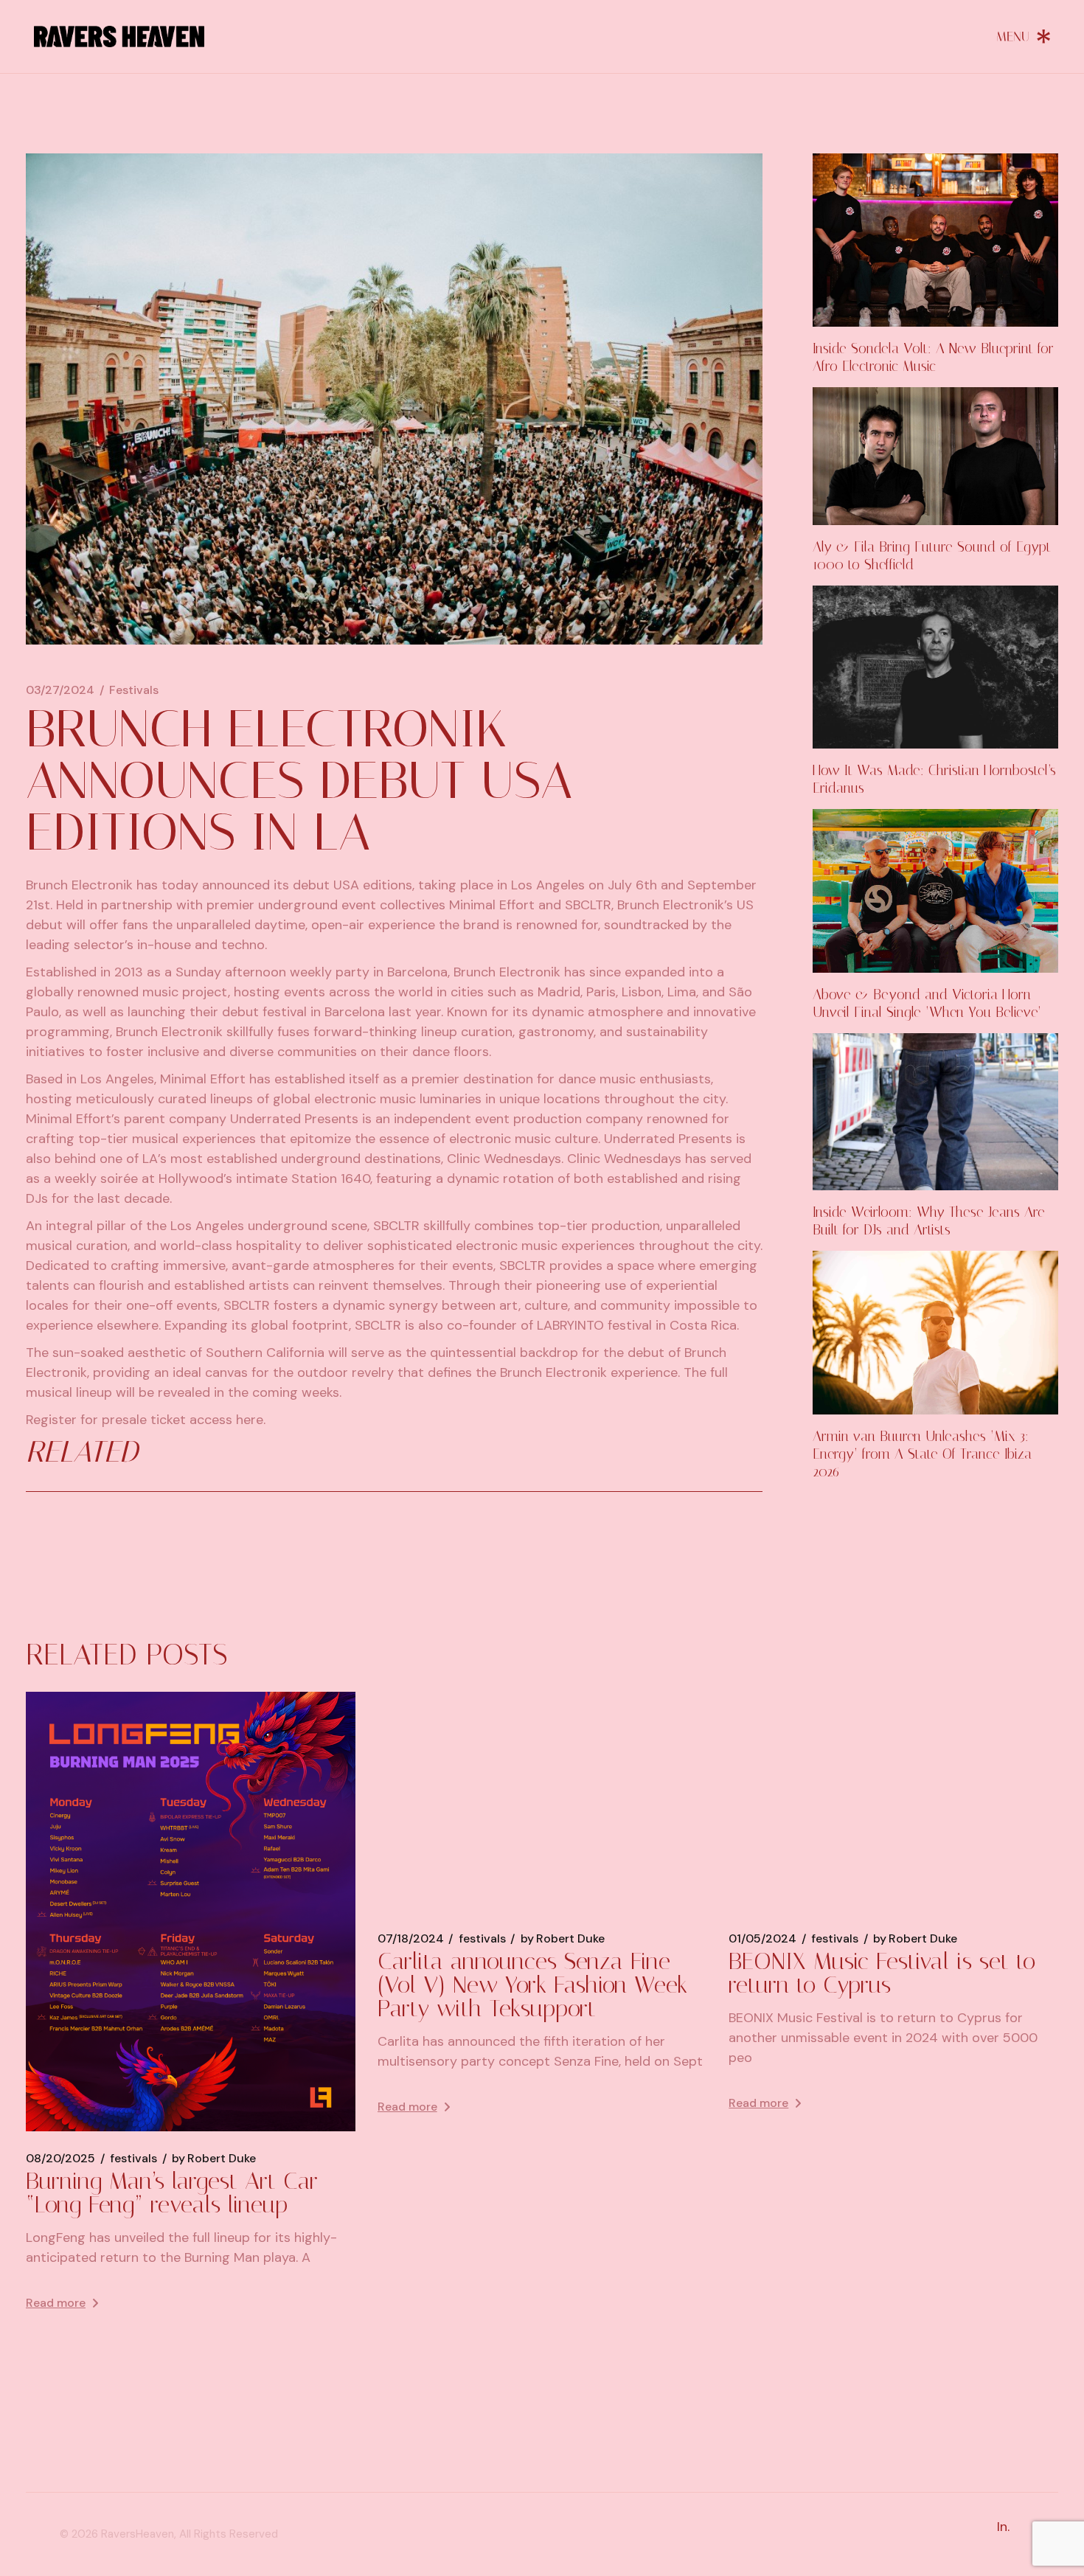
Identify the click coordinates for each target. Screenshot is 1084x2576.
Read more (56, 2303)
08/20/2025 (60, 2159)
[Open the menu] (1024, 36)
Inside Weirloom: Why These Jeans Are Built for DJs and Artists (929, 1221)
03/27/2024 (60, 690)
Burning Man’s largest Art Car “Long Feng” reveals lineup (172, 2193)
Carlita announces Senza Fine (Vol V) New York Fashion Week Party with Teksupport (532, 1985)
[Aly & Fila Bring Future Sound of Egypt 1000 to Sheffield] (935, 456)
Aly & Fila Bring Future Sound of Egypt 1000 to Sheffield (932, 556)
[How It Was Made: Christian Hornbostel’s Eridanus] (935, 667)
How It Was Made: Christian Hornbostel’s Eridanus (934, 779)
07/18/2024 (411, 1939)
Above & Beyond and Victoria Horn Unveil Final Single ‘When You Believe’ (927, 1003)
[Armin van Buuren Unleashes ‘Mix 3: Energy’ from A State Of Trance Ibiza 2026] (935, 1333)
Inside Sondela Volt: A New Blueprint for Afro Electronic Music (933, 357)
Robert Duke (214, 2159)
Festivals (134, 690)
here (250, 1420)
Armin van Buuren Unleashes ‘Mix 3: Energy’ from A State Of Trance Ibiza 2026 (922, 1454)
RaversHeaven (138, 2534)
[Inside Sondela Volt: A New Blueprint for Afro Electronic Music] (935, 240)
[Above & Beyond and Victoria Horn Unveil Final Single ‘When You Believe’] (935, 891)
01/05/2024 (762, 1939)
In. (1003, 2527)
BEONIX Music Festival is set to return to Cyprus (882, 1973)
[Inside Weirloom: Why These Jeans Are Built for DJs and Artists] (935, 1112)
